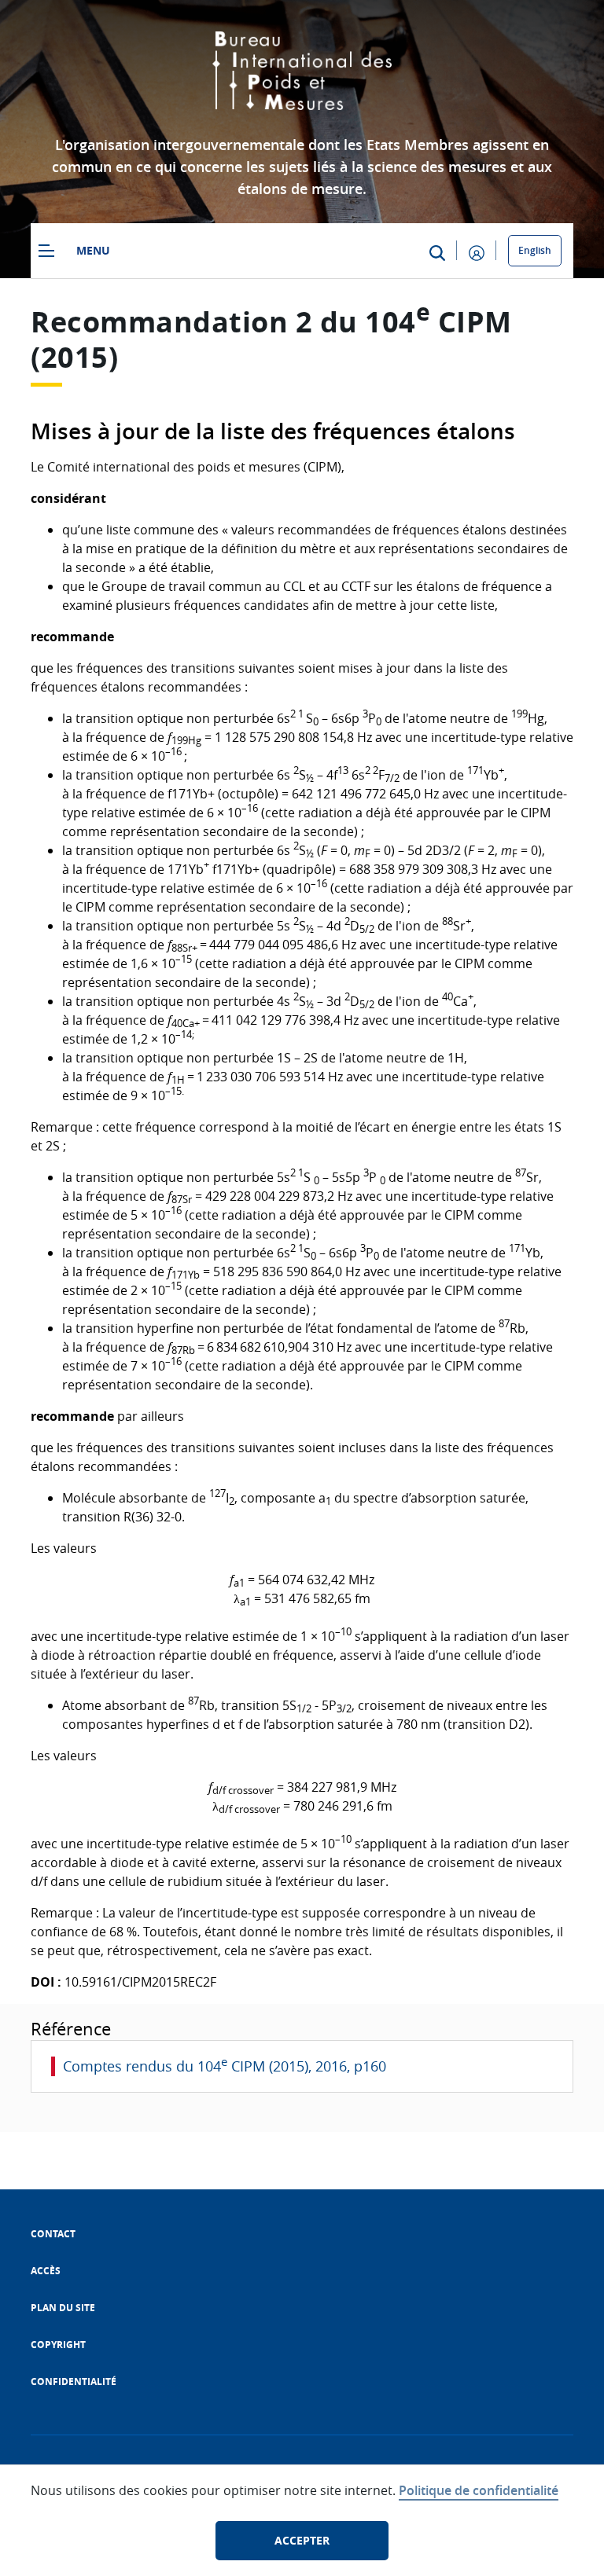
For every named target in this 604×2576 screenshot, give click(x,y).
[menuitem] (53, 2234)
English (535, 250)
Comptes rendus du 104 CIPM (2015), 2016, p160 (225, 2066)
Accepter (302, 2540)
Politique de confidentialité (479, 2490)
